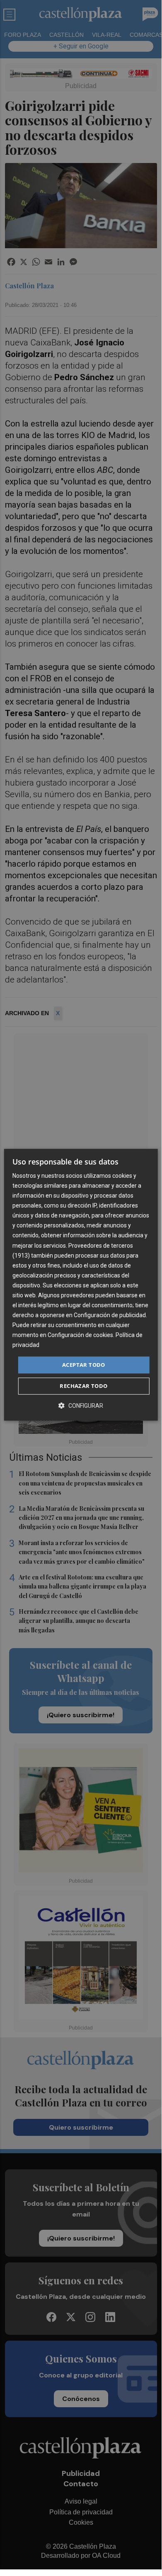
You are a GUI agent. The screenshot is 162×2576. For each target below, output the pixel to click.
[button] (81, 1405)
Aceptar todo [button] (84, 1365)
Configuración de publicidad (110, 1315)
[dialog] (81, 1285)
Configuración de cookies (80, 1335)
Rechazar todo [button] (83, 1386)
